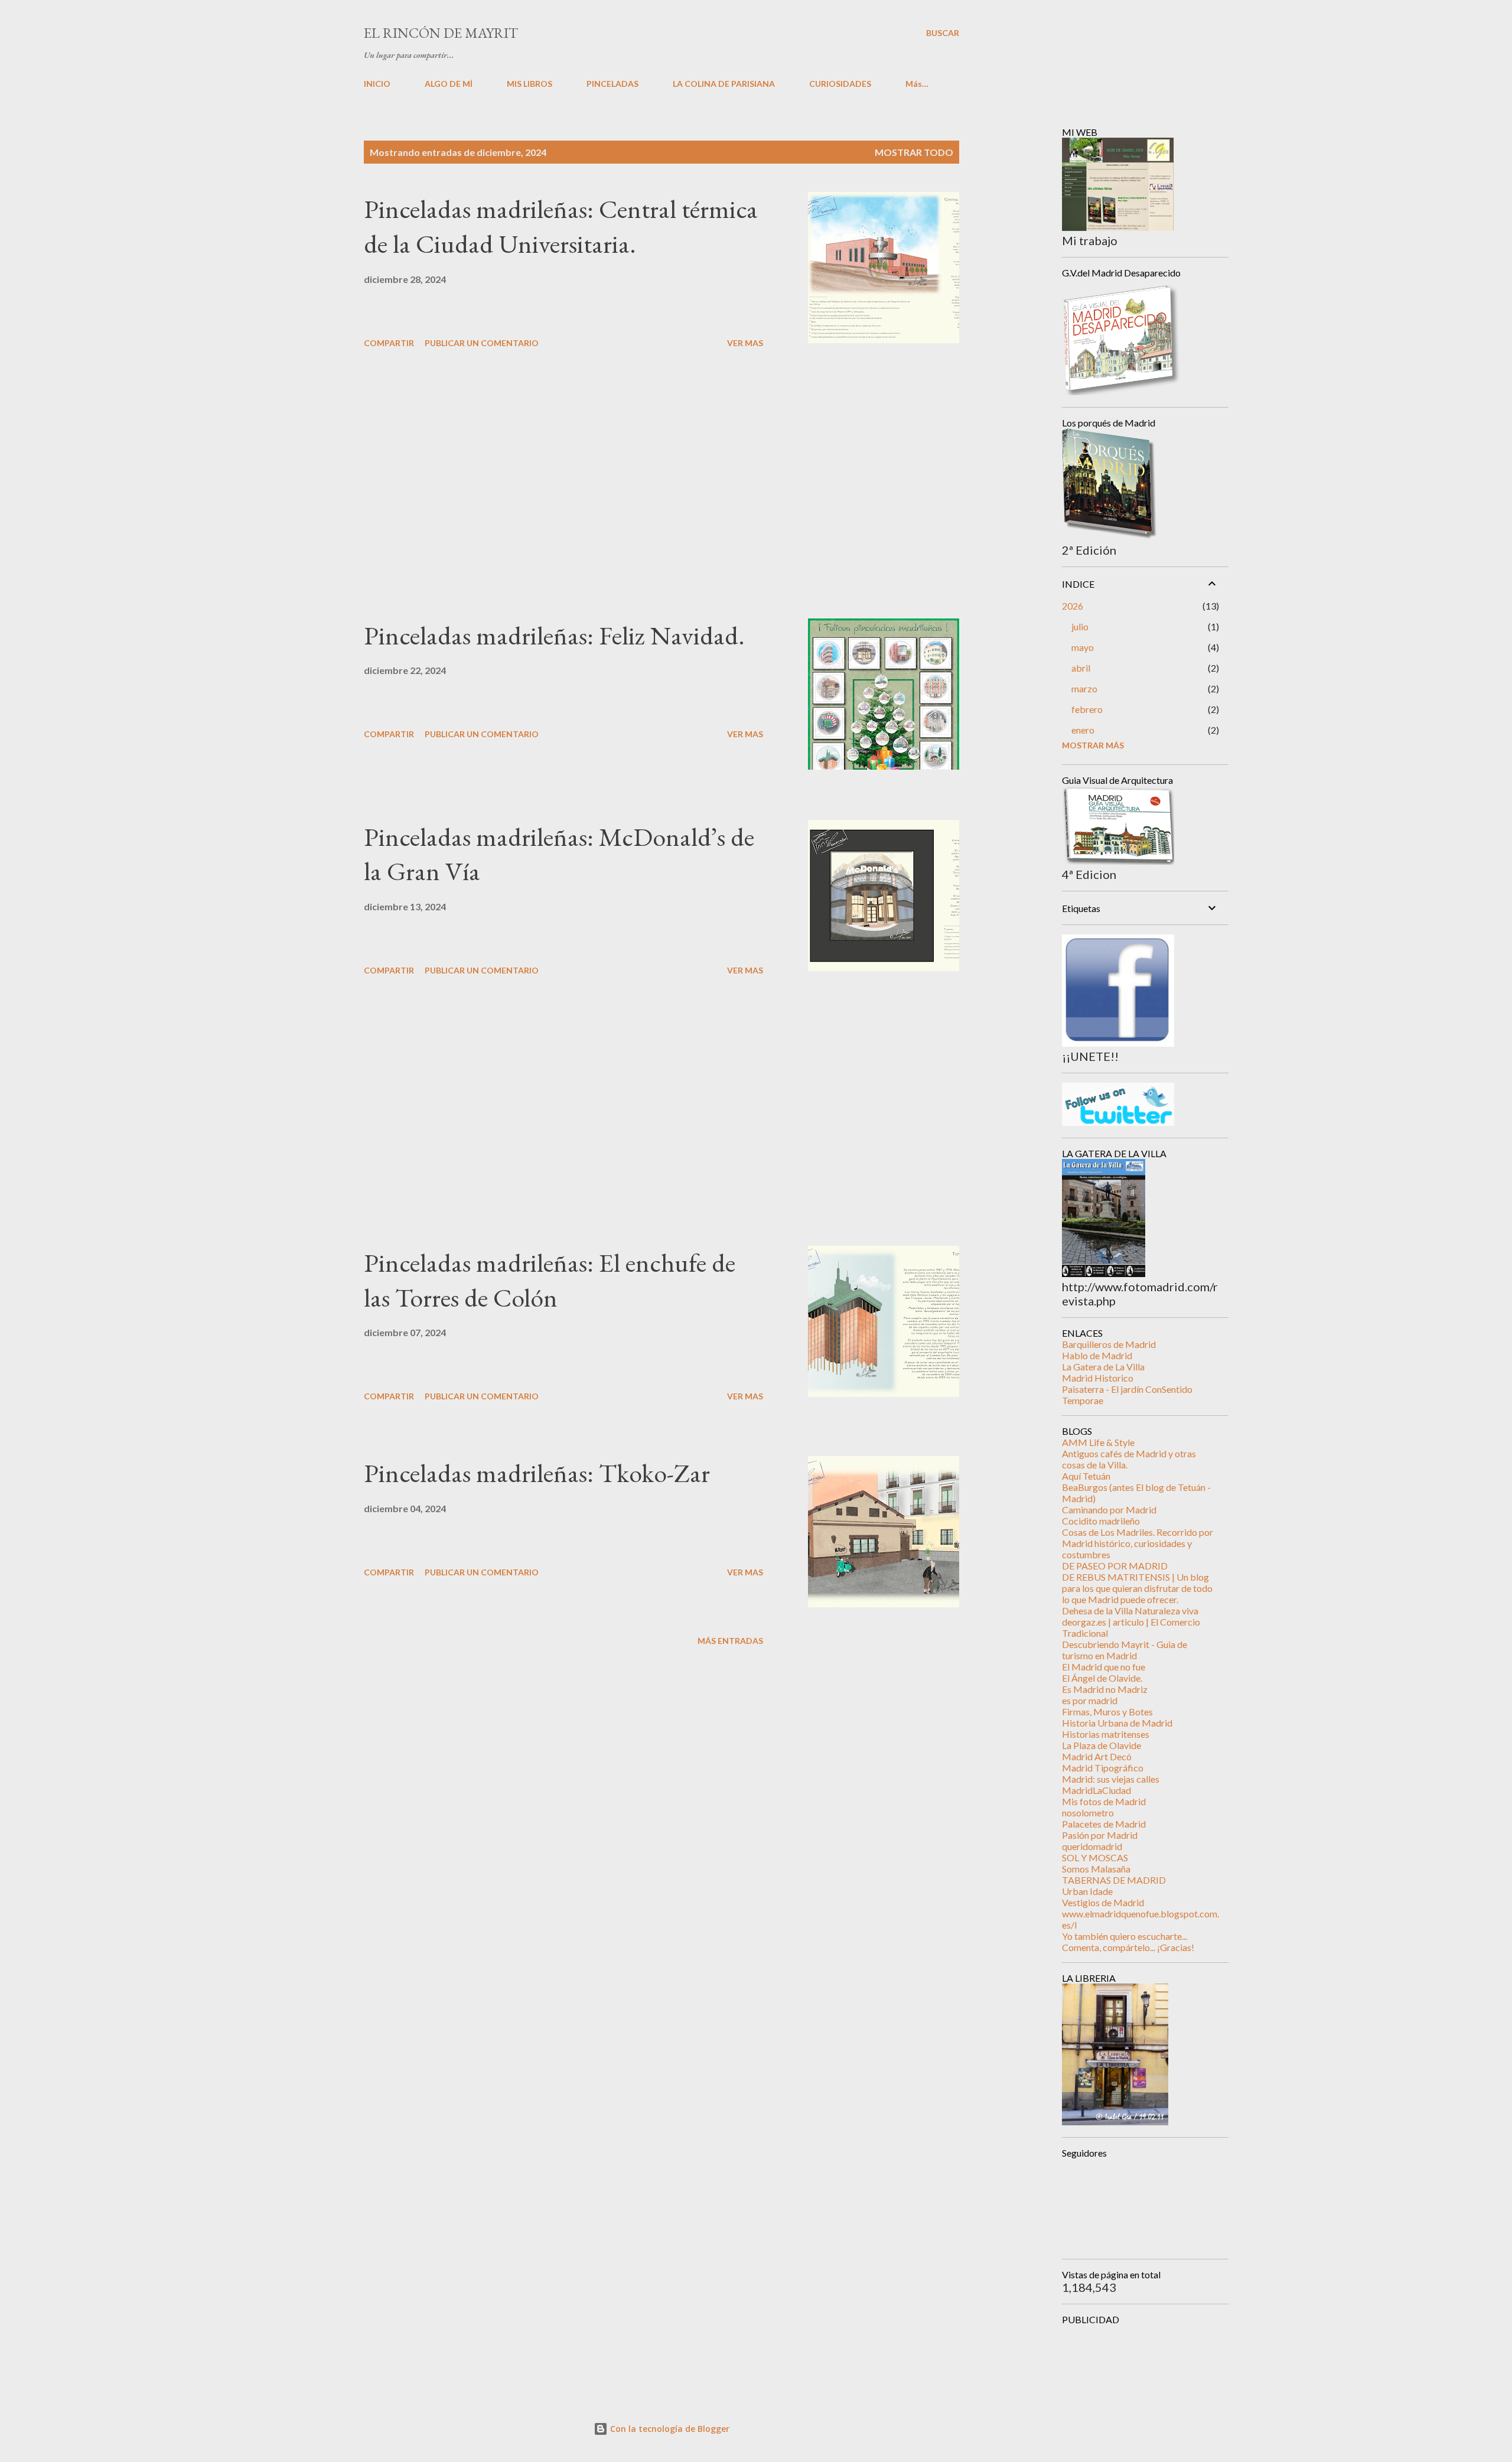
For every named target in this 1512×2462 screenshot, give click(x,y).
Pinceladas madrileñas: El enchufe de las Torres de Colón (550, 1280)
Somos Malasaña (1096, 1869)
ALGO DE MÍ (449, 84)
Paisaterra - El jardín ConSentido (1127, 1389)
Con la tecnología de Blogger (669, 2429)
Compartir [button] (389, 343)
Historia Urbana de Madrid (1117, 1723)
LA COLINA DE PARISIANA (724, 84)
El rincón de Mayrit (441, 33)
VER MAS (745, 343)
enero (1083, 730)
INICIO (377, 84)
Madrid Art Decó (1097, 1756)
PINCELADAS (612, 84)
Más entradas (730, 1641)
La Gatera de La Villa (1103, 1367)
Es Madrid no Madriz (1105, 1689)
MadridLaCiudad (1096, 1790)
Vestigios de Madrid (1103, 1902)
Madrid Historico (1098, 1378)
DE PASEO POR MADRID (1115, 1566)
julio (1080, 626)
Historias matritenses (1106, 1734)
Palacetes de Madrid (1104, 1824)
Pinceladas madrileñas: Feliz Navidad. (554, 635)
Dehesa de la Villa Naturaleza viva (1130, 1611)
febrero (1087, 709)
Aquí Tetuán (1086, 1476)
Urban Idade (1087, 1891)
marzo (1084, 688)
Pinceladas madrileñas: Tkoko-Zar (537, 1473)
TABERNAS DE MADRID (1114, 1880)
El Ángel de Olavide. (1102, 1678)
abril (1081, 668)
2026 (1073, 606)
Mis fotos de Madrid (1104, 1801)
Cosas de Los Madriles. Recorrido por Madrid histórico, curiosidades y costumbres (1138, 1543)
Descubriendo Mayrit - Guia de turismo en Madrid (1125, 1650)
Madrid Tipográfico (1103, 1768)
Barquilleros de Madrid (1109, 1344)
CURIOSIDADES (840, 84)
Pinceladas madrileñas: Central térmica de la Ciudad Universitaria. (561, 226)
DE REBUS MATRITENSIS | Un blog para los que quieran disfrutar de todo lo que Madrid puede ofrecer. (1137, 1588)
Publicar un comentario (482, 343)
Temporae (1083, 1400)
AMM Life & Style (1098, 1442)
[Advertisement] (563, 486)
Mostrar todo (914, 152)
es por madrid (1090, 1700)
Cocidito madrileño (1101, 1521)
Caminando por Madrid (1109, 1510)
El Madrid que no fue (1104, 1667)
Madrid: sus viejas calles (1111, 1779)
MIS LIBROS (529, 84)
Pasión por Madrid (1100, 1835)
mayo (1083, 647)
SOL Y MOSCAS (1095, 1857)
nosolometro (1088, 1813)
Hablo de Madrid (1097, 1355)
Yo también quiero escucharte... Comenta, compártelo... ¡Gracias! (1128, 1942)
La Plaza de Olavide (1102, 1745)
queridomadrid (1092, 1846)
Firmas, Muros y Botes (1107, 1712)
